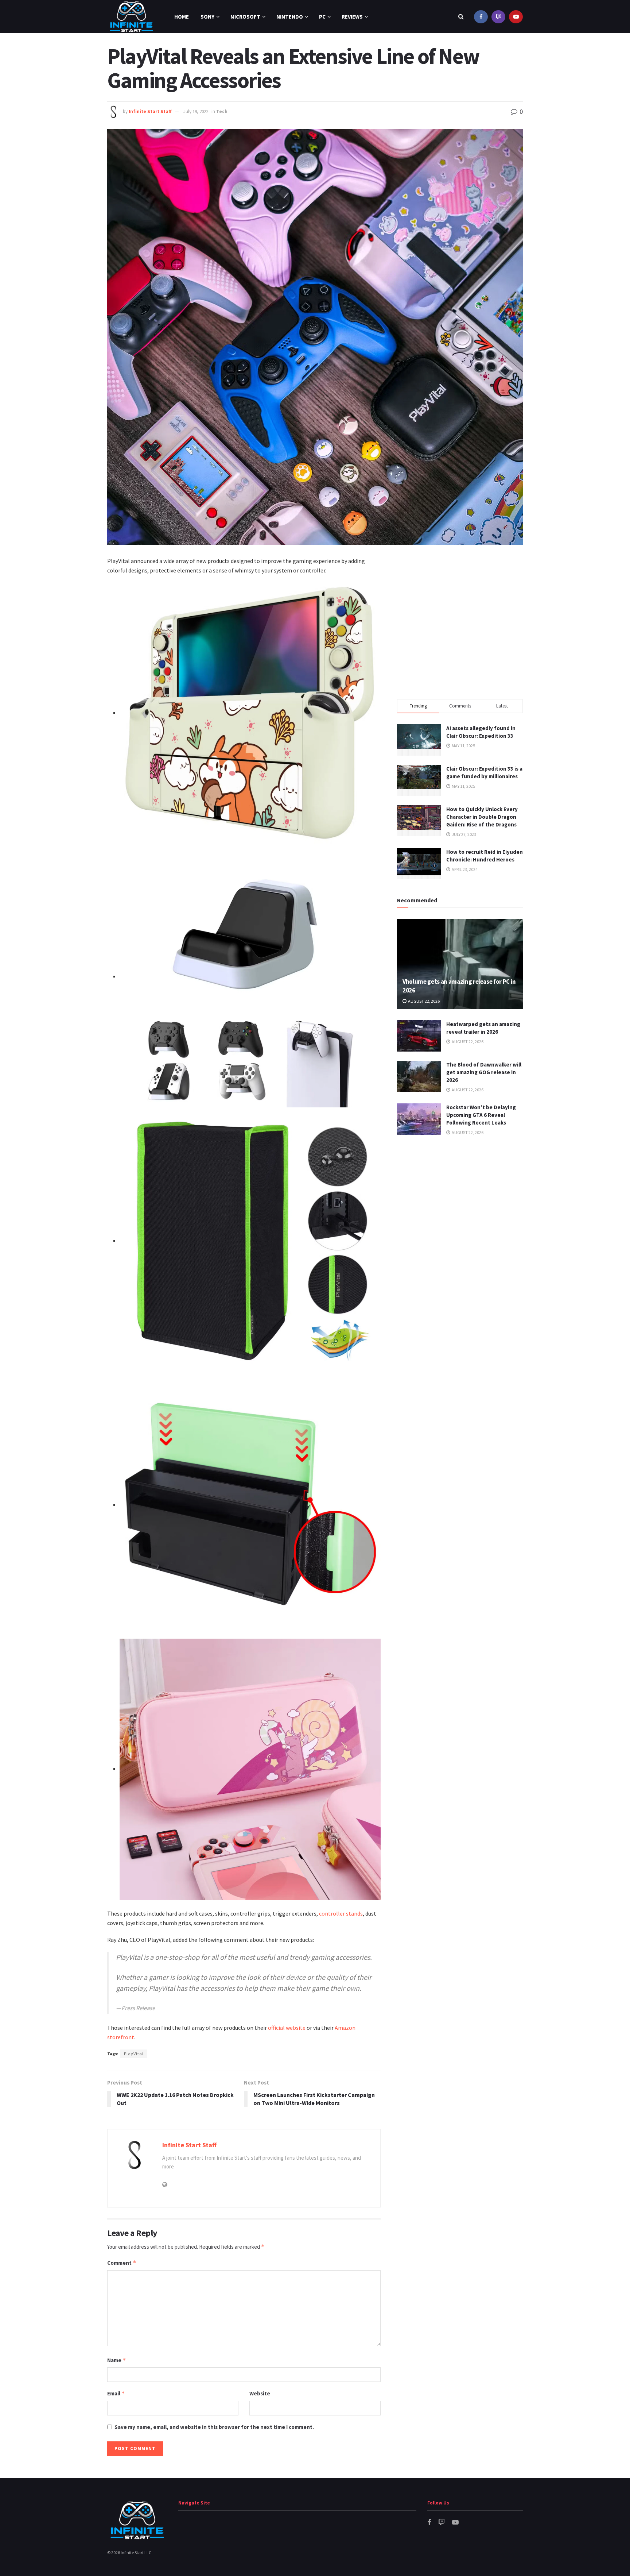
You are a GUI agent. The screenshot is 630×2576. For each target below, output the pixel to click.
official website (287, 2028)
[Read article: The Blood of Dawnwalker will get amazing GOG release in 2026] (419, 1076)
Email (116, 2393)
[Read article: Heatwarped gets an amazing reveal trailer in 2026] (419, 1036)
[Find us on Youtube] (516, 17)
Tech (222, 111)
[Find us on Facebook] (481, 17)
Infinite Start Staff (150, 111)
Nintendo (290, 17)
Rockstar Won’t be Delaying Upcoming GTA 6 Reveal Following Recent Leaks (481, 1115)
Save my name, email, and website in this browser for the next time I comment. (214, 2427)
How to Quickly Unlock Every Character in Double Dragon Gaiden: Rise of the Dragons (482, 817)
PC (322, 17)
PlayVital (134, 2054)
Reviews (352, 17)
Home (182, 17)
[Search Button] (461, 17)
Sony (207, 17)
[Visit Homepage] (131, 17)
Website (260, 2393)
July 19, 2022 (196, 111)
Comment (122, 2263)
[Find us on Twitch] (498, 17)
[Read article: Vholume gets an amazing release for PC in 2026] (460, 964)
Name (117, 2360)
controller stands (341, 1913)
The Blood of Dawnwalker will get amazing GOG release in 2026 (484, 1072)
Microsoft (245, 17)
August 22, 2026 (423, 1001)
